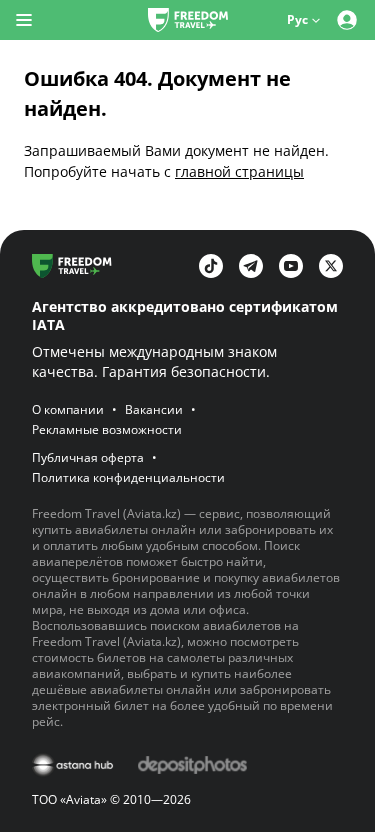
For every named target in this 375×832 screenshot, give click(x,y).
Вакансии (154, 410)
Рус (297, 19)
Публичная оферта (88, 458)
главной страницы (239, 171)
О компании (68, 410)
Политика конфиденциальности (128, 478)
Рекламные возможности (107, 430)
